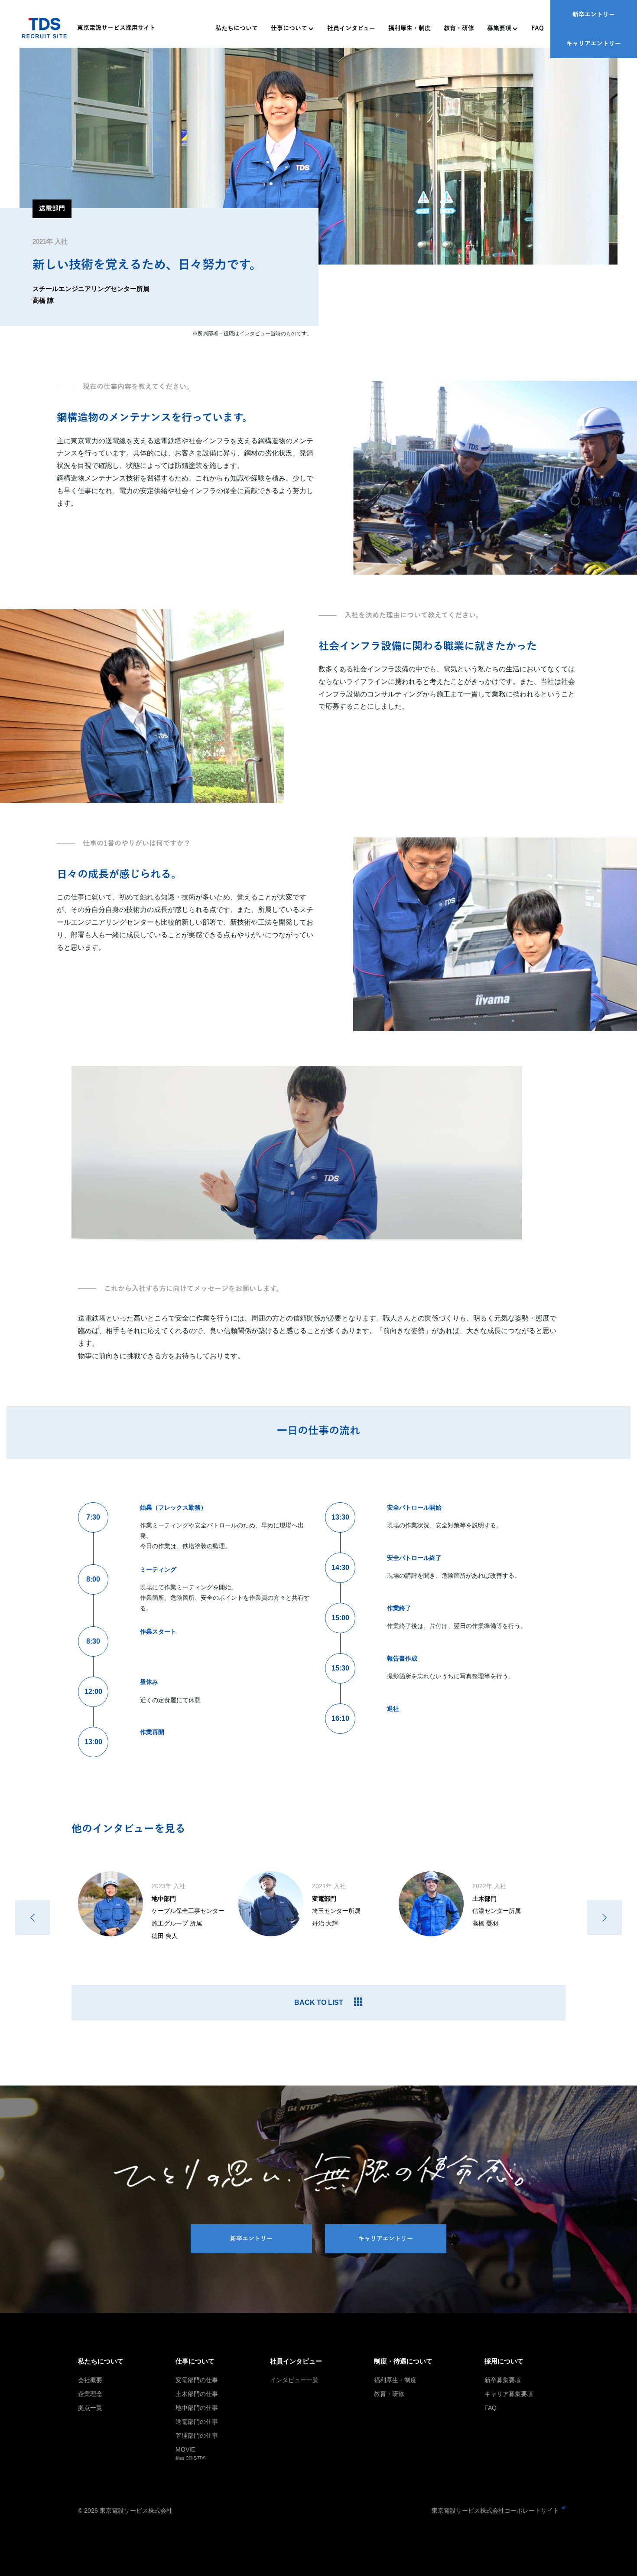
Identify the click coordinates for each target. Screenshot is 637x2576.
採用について (504, 2361)
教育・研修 (459, 28)
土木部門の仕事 (197, 2394)
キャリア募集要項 (509, 2394)
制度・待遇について (403, 2361)
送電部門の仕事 (197, 2422)
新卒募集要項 (503, 2380)
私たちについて (237, 28)
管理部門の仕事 (197, 2435)
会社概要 (90, 2380)
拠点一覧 (90, 2408)
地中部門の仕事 (197, 2408)
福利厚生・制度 (409, 28)
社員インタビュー (351, 28)
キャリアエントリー (594, 44)
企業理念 (90, 2394)
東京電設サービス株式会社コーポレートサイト (495, 2511)
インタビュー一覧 (294, 2380)
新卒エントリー (594, 15)
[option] (158, 1911)
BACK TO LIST (319, 2002)
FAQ (538, 28)
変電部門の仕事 (197, 2380)
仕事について (289, 28)
